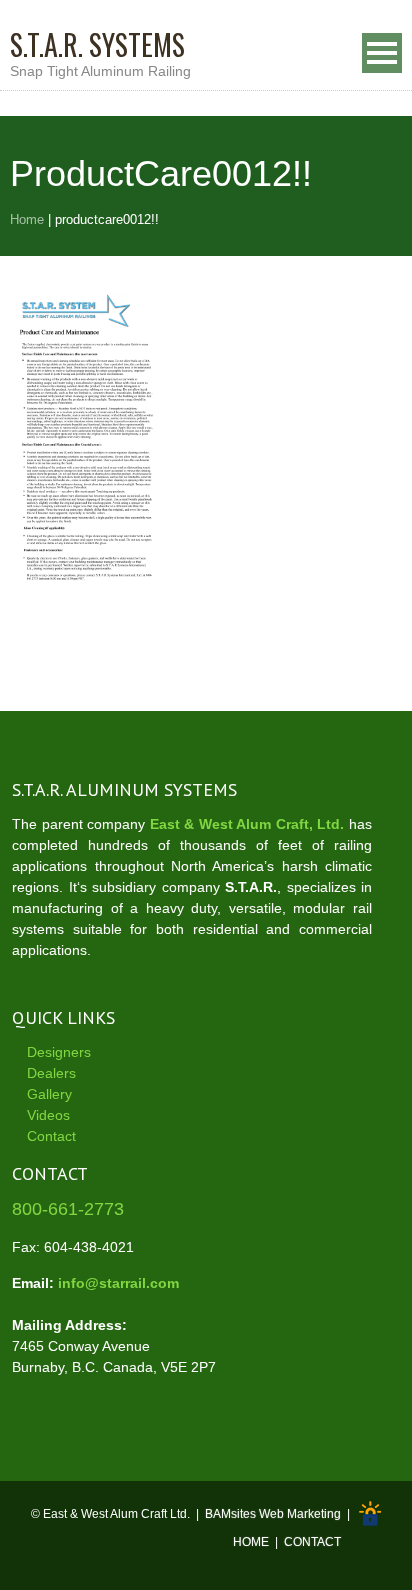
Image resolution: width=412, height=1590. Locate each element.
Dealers (51, 1073)
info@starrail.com (118, 1283)
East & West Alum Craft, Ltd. (247, 824)
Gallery (49, 1094)
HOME (251, 1542)
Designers (59, 1052)
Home (27, 219)
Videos (48, 1115)
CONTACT (312, 1542)
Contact (51, 1136)
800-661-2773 (68, 1209)
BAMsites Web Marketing (273, 1514)
